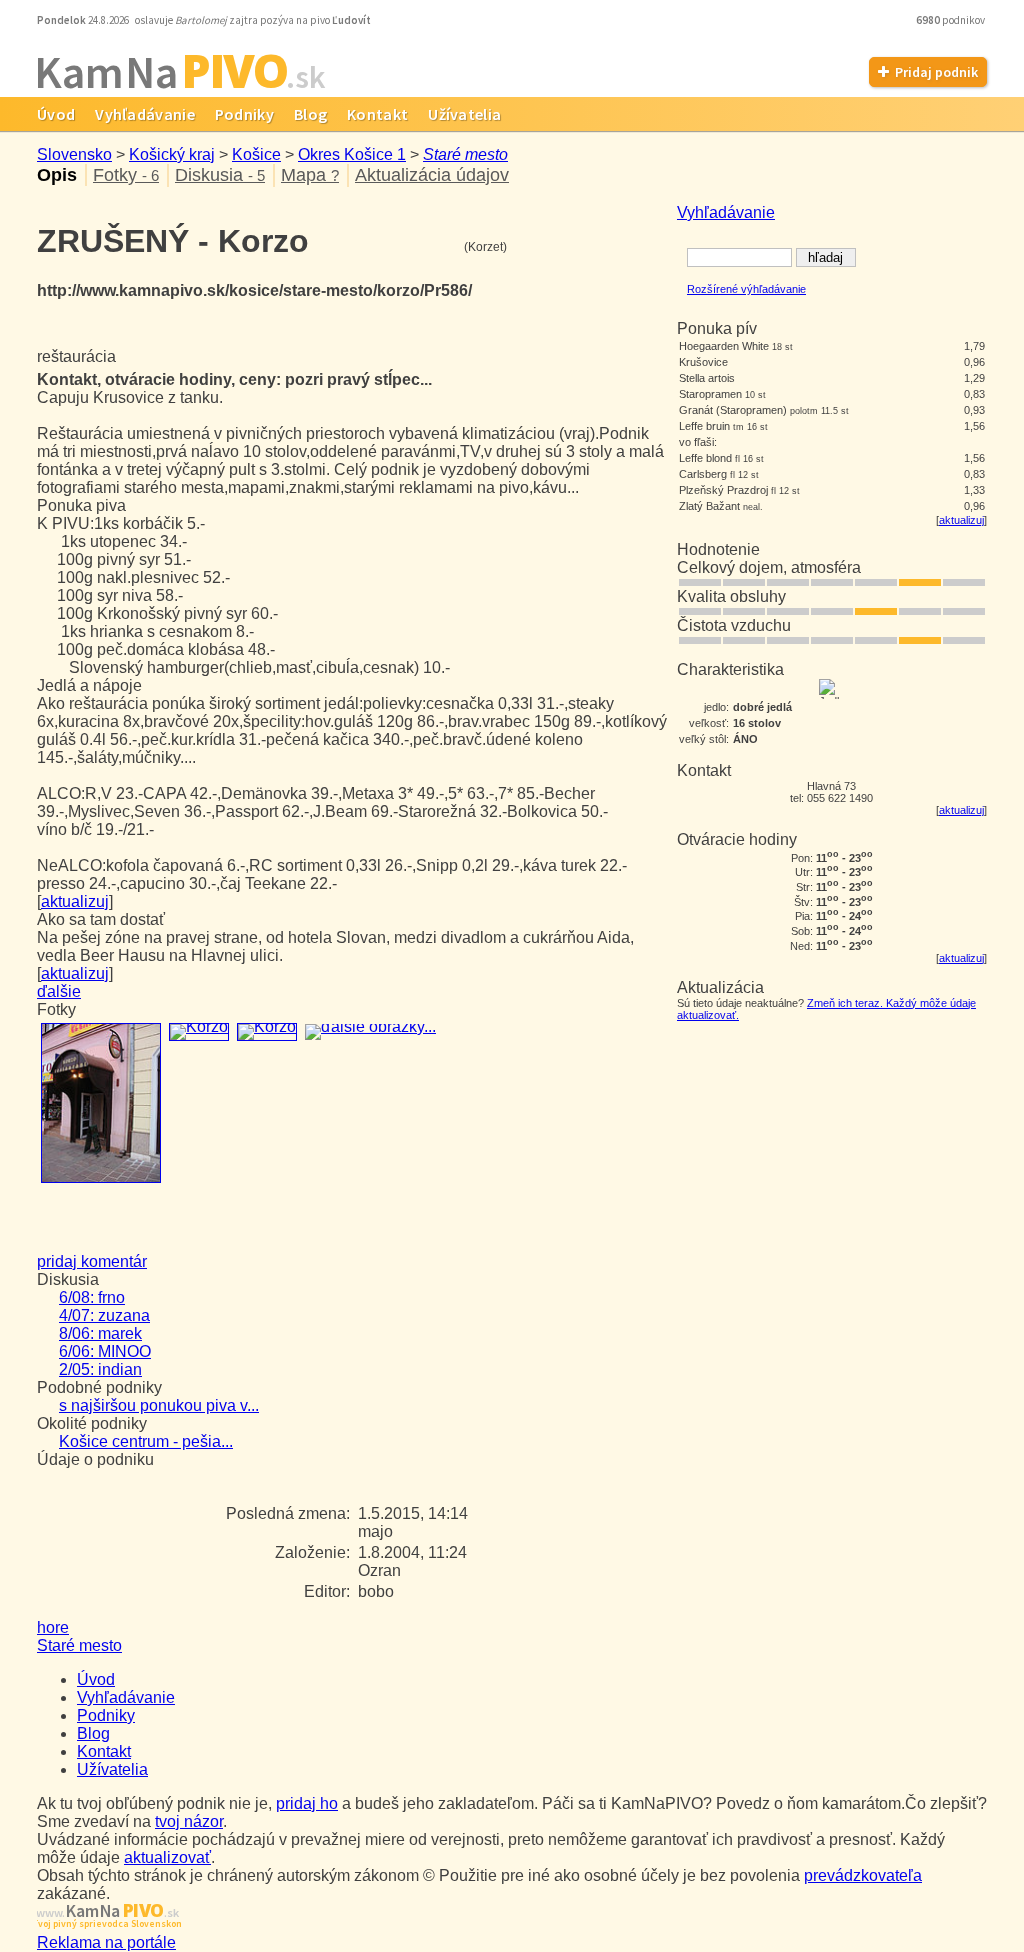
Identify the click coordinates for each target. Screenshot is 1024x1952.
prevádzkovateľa (863, 1875)
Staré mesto (465, 154)
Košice (256, 154)
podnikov (951, 20)
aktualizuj (961, 520)
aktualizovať (167, 1857)
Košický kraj (172, 154)
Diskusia (220, 175)
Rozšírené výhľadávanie (746, 289)
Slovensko (74, 154)
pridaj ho (307, 1803)
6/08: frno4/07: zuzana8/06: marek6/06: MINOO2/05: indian (105, 1333)
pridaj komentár (92, 1261)
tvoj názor (189, 1821)
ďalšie (59, 991)
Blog (310, 114)
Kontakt (377, 114)
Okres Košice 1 (352, 154)
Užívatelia (464, 114)
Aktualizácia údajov (432, 175)
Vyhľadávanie (145, 114)
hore (53, 1627)
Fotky (126, 175)
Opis (57, 175)
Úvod (56, 114)
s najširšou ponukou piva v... (159, 1405)
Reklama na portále (106, 1942)
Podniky (244, 114)
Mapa (310, 175)
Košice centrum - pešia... (146, 1441)
